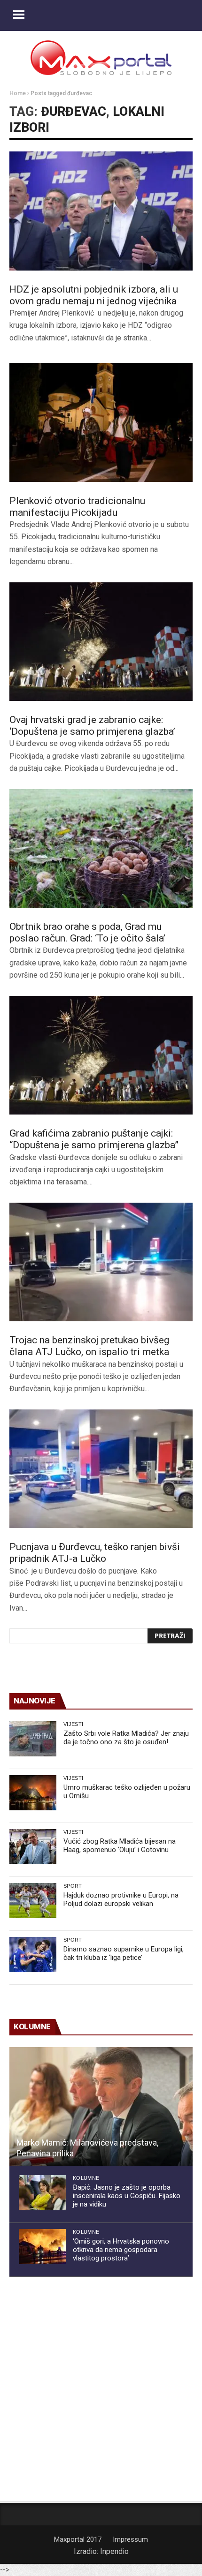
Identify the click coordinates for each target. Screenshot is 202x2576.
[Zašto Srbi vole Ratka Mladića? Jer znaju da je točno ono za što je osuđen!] (33, 1739)
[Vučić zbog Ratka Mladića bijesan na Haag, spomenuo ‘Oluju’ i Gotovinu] (33, 1847)
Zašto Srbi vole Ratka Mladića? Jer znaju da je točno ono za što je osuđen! (126, 1738)
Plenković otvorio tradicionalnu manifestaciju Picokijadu (77, 507)
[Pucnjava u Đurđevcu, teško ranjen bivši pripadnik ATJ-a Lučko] (101, 1469)
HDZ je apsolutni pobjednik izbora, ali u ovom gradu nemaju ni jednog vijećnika (94, 295)
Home (18, 93)
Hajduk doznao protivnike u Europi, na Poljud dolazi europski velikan (121, 1899)
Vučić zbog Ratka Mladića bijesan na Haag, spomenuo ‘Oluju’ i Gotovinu (120, 1845)
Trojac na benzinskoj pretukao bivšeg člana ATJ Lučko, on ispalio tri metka (89, 1346)
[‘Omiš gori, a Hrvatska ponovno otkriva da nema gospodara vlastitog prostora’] (42, 2247)
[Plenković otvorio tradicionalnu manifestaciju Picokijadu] (101, 422)
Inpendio (114, 2551)
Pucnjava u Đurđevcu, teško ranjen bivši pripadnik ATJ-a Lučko (95, 1553)
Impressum (130, 2539)
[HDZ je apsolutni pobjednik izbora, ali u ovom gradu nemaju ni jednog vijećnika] (101, 211)
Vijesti (73, 1724)
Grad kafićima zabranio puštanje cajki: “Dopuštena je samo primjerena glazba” (94, 1139)
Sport (73, 1886)
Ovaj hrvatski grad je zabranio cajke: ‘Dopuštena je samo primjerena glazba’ (92, 726)
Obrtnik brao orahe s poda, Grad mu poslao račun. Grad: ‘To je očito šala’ (87, 932)
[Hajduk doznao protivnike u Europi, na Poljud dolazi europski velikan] (33, 1901)
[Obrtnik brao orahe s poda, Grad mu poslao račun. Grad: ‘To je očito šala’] (101, 849)
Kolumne (86, 2178)
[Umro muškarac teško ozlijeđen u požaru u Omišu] (33, 1793)
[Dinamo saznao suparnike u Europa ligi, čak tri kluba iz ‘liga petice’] (33, 1955)
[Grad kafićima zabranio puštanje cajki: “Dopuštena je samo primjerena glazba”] (101, 1055)
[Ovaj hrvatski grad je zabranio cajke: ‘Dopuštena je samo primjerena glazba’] (101, 642)
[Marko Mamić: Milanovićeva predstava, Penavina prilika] (101, 2107)
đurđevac (74, 112)
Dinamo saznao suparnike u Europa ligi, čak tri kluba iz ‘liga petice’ (124, 1953)
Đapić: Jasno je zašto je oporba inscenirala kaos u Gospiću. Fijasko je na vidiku (127, 2196)
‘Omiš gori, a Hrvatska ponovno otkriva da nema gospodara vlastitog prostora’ (121, 2250)
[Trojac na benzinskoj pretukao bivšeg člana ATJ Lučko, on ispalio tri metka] (101, 1262)
